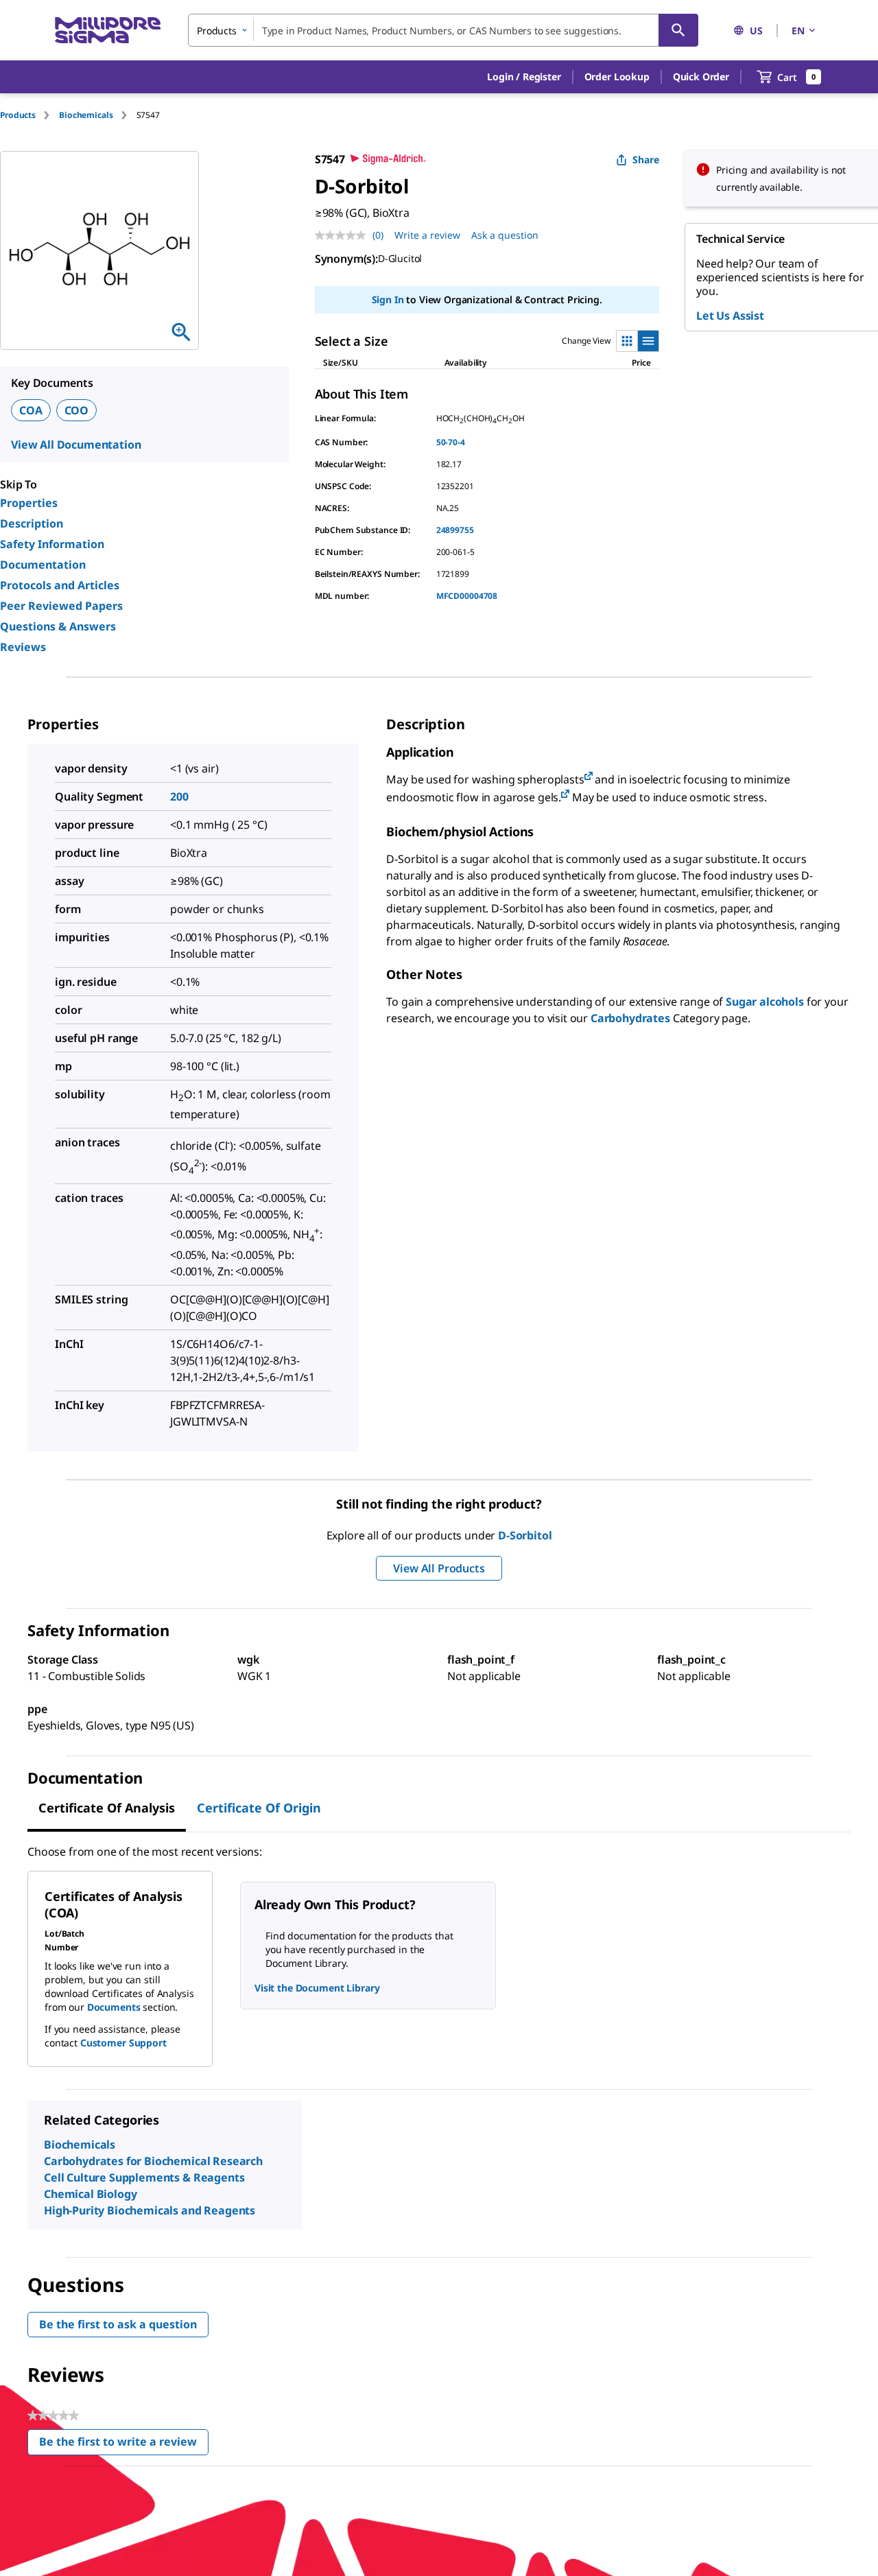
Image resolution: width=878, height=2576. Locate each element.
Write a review (427, 235)
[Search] (678, 30)
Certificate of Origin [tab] (259, 1808)
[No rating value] (344, 235)
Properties (29, 503)
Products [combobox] (217, 31)
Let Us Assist (730, 316)
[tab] (29, 115)
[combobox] (443, 30)
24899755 (455, 530)
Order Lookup (617, 76)
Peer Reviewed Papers (61, 606)
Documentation (43, 565)
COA (31, 410)
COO (77, 410)
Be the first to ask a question (118, 2324)
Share (646, 159)
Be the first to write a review (124, 2445)
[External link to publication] (589, 777)
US (756, 31)
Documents (114, 2007)
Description (32, 523)
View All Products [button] (439, 1568)
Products (18, 115)
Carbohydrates (630, 1018)
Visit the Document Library (317, 1988)
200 (179, 796)
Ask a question (505, 235)
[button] (524, 77)
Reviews (23, 647)
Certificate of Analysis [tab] (107, 1808)
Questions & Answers (58, 626)
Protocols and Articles (60, 585)
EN (798, 31)
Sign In (388, 299)
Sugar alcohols (765, 1002)
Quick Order (701, 76)
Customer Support (123, 2043)
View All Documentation (76, 445)
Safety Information (52, 544)
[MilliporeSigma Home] (108, 31)
